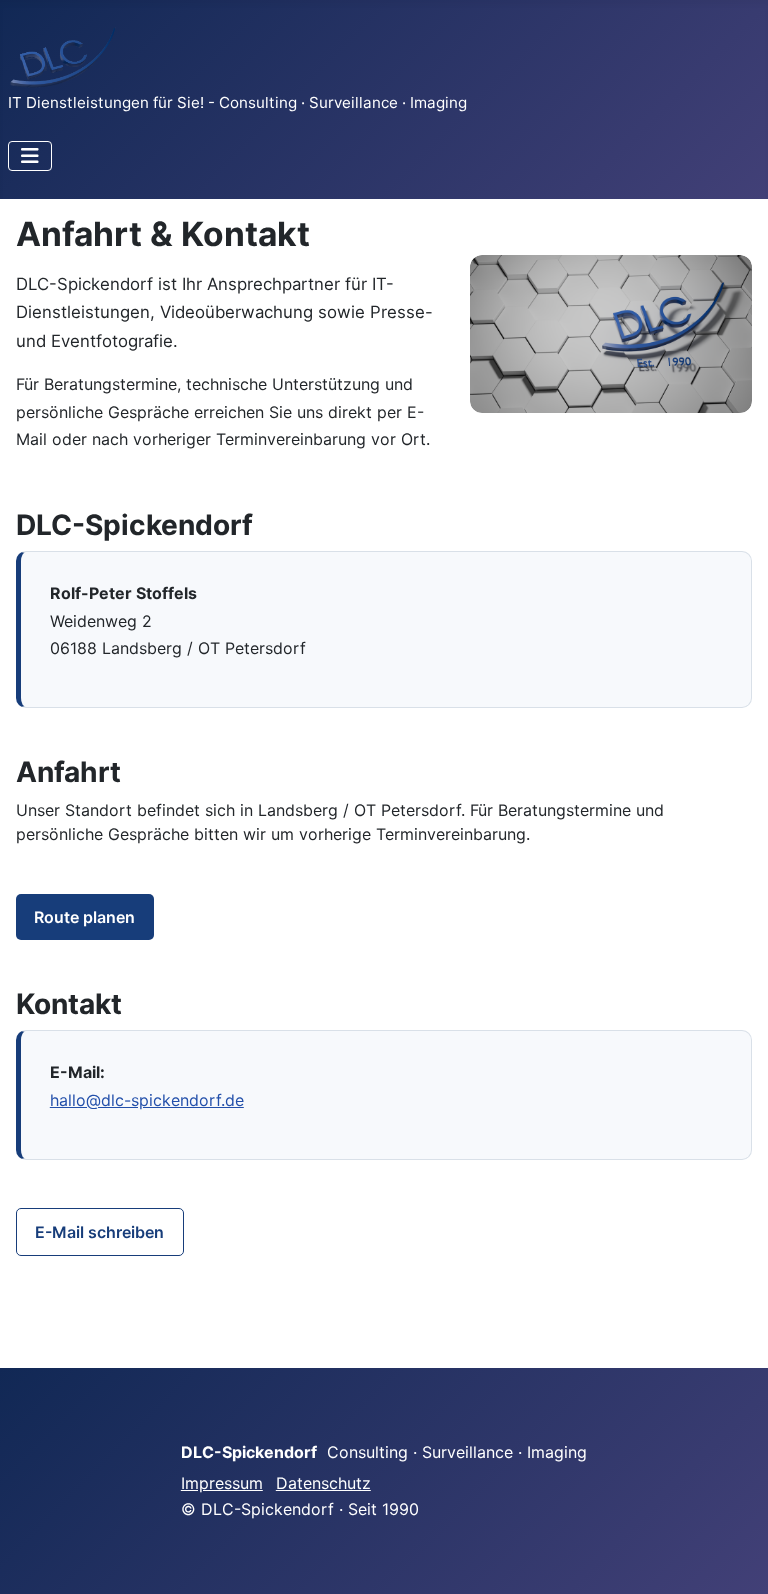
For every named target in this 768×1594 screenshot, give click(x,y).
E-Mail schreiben (99, 1232)
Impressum (222, 1483)
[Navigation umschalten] (30, 156)
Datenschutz (323, 1483)
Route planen (84, 917)
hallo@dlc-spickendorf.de (147, 1100)
